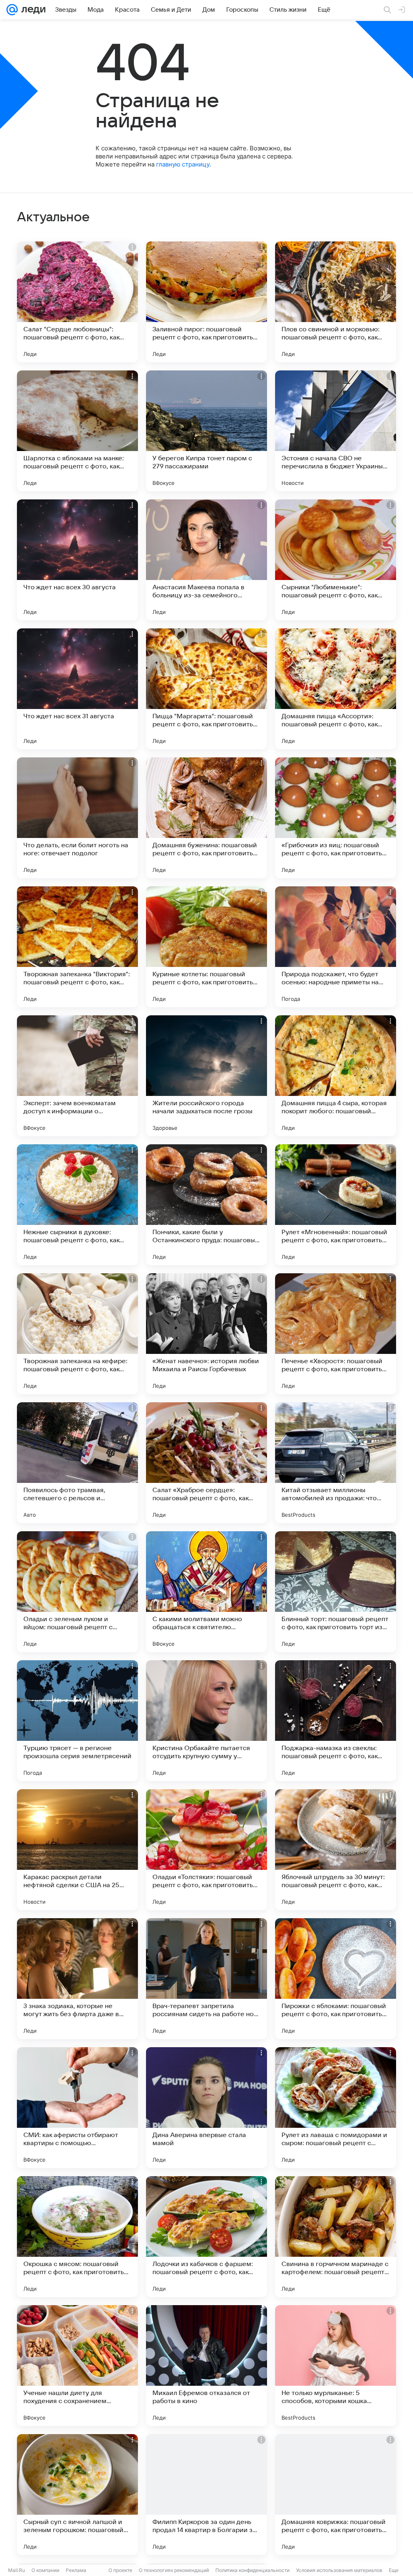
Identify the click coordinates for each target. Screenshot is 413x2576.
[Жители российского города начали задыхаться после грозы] (206, 1076)
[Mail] (12, 10)
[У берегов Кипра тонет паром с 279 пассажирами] (206, 431)
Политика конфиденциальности (252, 2570)
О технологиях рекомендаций (174, 2570)
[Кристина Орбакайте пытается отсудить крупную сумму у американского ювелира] (206, 1721)
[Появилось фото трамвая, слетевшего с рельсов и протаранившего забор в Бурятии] (77, 1463)
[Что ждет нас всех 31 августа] (77, 689)
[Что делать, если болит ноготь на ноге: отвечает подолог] (77, 818)
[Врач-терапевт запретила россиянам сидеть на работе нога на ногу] (206, 1979)
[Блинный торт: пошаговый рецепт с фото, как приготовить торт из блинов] (336, 1592)
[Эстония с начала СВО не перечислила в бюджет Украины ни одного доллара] (336, 431)
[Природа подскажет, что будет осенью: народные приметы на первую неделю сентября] (336, 947)
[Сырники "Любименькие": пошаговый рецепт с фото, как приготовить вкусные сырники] (336, 560)
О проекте (120, 2570)
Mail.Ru (17, 2570)
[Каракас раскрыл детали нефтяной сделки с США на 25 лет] (77, 1850)
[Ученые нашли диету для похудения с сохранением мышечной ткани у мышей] (77, 2366)
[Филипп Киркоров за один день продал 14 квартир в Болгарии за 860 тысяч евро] (206, 2495)
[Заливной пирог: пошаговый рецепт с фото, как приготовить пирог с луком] (206, 302)
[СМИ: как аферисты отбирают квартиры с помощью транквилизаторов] (77, 2108)
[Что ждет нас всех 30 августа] (77, 560)
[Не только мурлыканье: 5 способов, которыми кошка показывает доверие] (336, 2366)
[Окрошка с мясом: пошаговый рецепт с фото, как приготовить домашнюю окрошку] (77, 2237)
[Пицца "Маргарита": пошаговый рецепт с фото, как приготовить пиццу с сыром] (206, 689)
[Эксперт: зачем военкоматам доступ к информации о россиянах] (77, 1076)
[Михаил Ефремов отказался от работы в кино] (206, 2366)
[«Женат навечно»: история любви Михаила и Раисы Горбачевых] (206, 1334)
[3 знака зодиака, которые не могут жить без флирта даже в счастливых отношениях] (77, 1979)
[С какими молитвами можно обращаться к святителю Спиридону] (206, 1592)
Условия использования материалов (339, 2570)
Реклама (76, 2570)
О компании (45, 2570)
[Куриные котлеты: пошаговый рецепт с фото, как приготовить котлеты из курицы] (206, 947)
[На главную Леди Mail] (32, 10)
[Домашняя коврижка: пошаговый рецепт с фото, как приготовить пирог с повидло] (336, 2495)
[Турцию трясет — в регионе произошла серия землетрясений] (77, 1721)
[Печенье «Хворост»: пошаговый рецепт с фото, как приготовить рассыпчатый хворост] (336, 1334)
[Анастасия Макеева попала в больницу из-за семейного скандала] (206, 560)
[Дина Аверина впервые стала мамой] (206, 2108)
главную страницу (183, 164)
